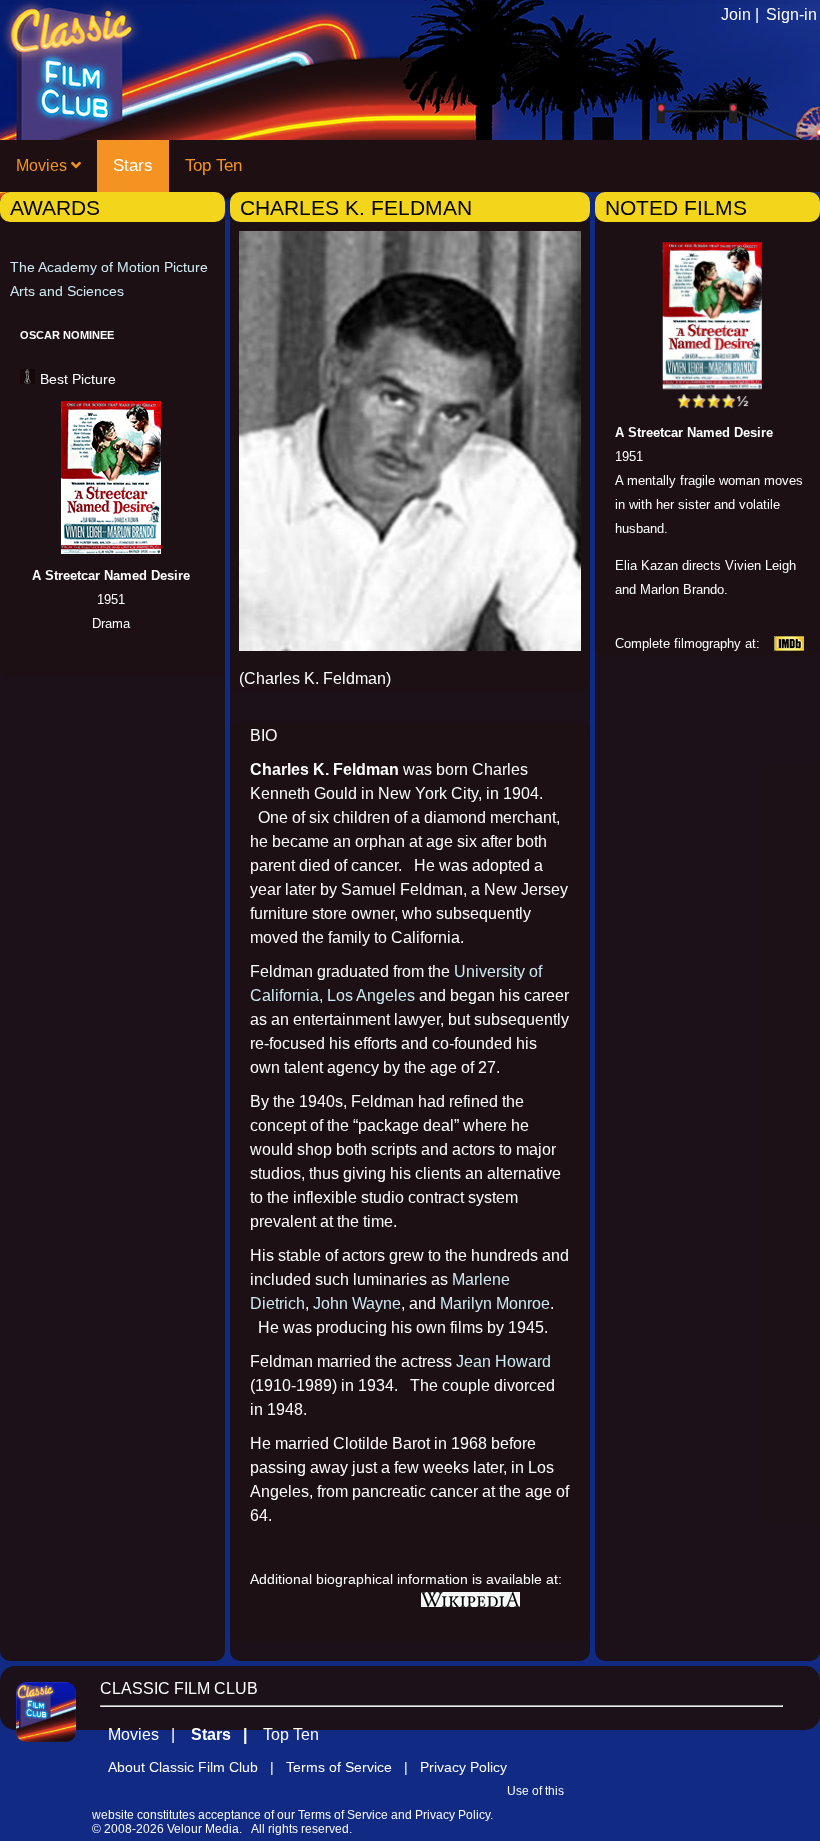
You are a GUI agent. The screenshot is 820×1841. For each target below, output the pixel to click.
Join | (740, 14)
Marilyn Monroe (495, 1303)
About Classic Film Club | (197, 1767)
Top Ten (213, 165)
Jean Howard (503, 1361)
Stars (133, 165)
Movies (43, 165)
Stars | (225, 1734)
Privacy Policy (463, 1767)
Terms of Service (343, 1815)
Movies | (147, 1734)
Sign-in (791, 14)
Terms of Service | (353, 1767)
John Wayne (357, 1303)
